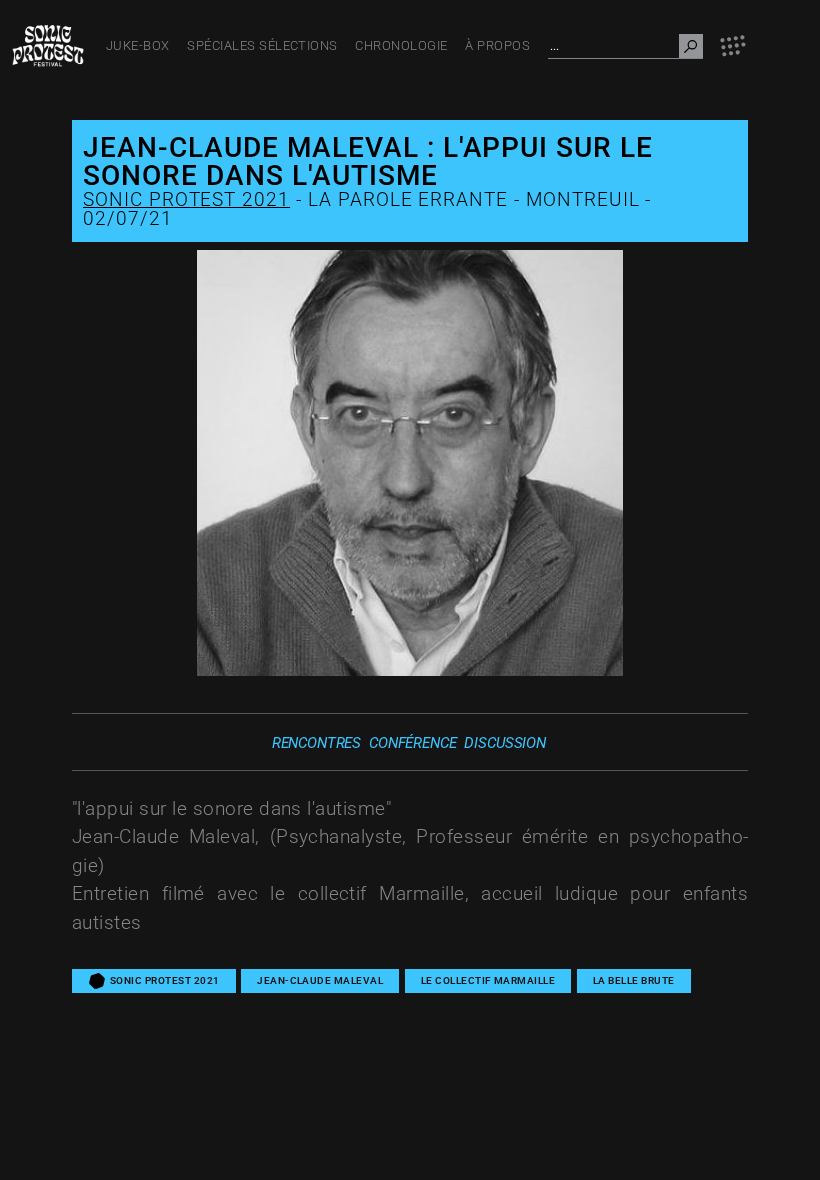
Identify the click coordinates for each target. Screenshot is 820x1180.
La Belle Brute (634, 980)
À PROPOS (497, 45)
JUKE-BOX (138, 45)
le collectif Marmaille (488, 980)
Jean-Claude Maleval (320, 980)
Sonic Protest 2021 (186, 199)
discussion (505, 743)
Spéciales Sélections (262, 45)
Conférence (413, 743)
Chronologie (401, 45)
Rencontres (317, 743)
